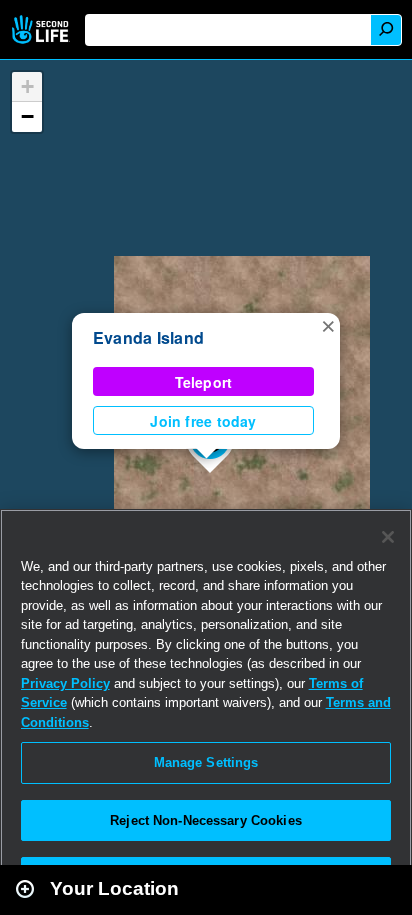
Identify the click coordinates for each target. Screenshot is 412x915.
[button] (328, 325)
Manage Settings (206, 762)
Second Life (42, 29)
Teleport (204, 382)
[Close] (388, 537)
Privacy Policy (65, 683)
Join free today (203, 421)
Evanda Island (148, 337)
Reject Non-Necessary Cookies (206, 820)
